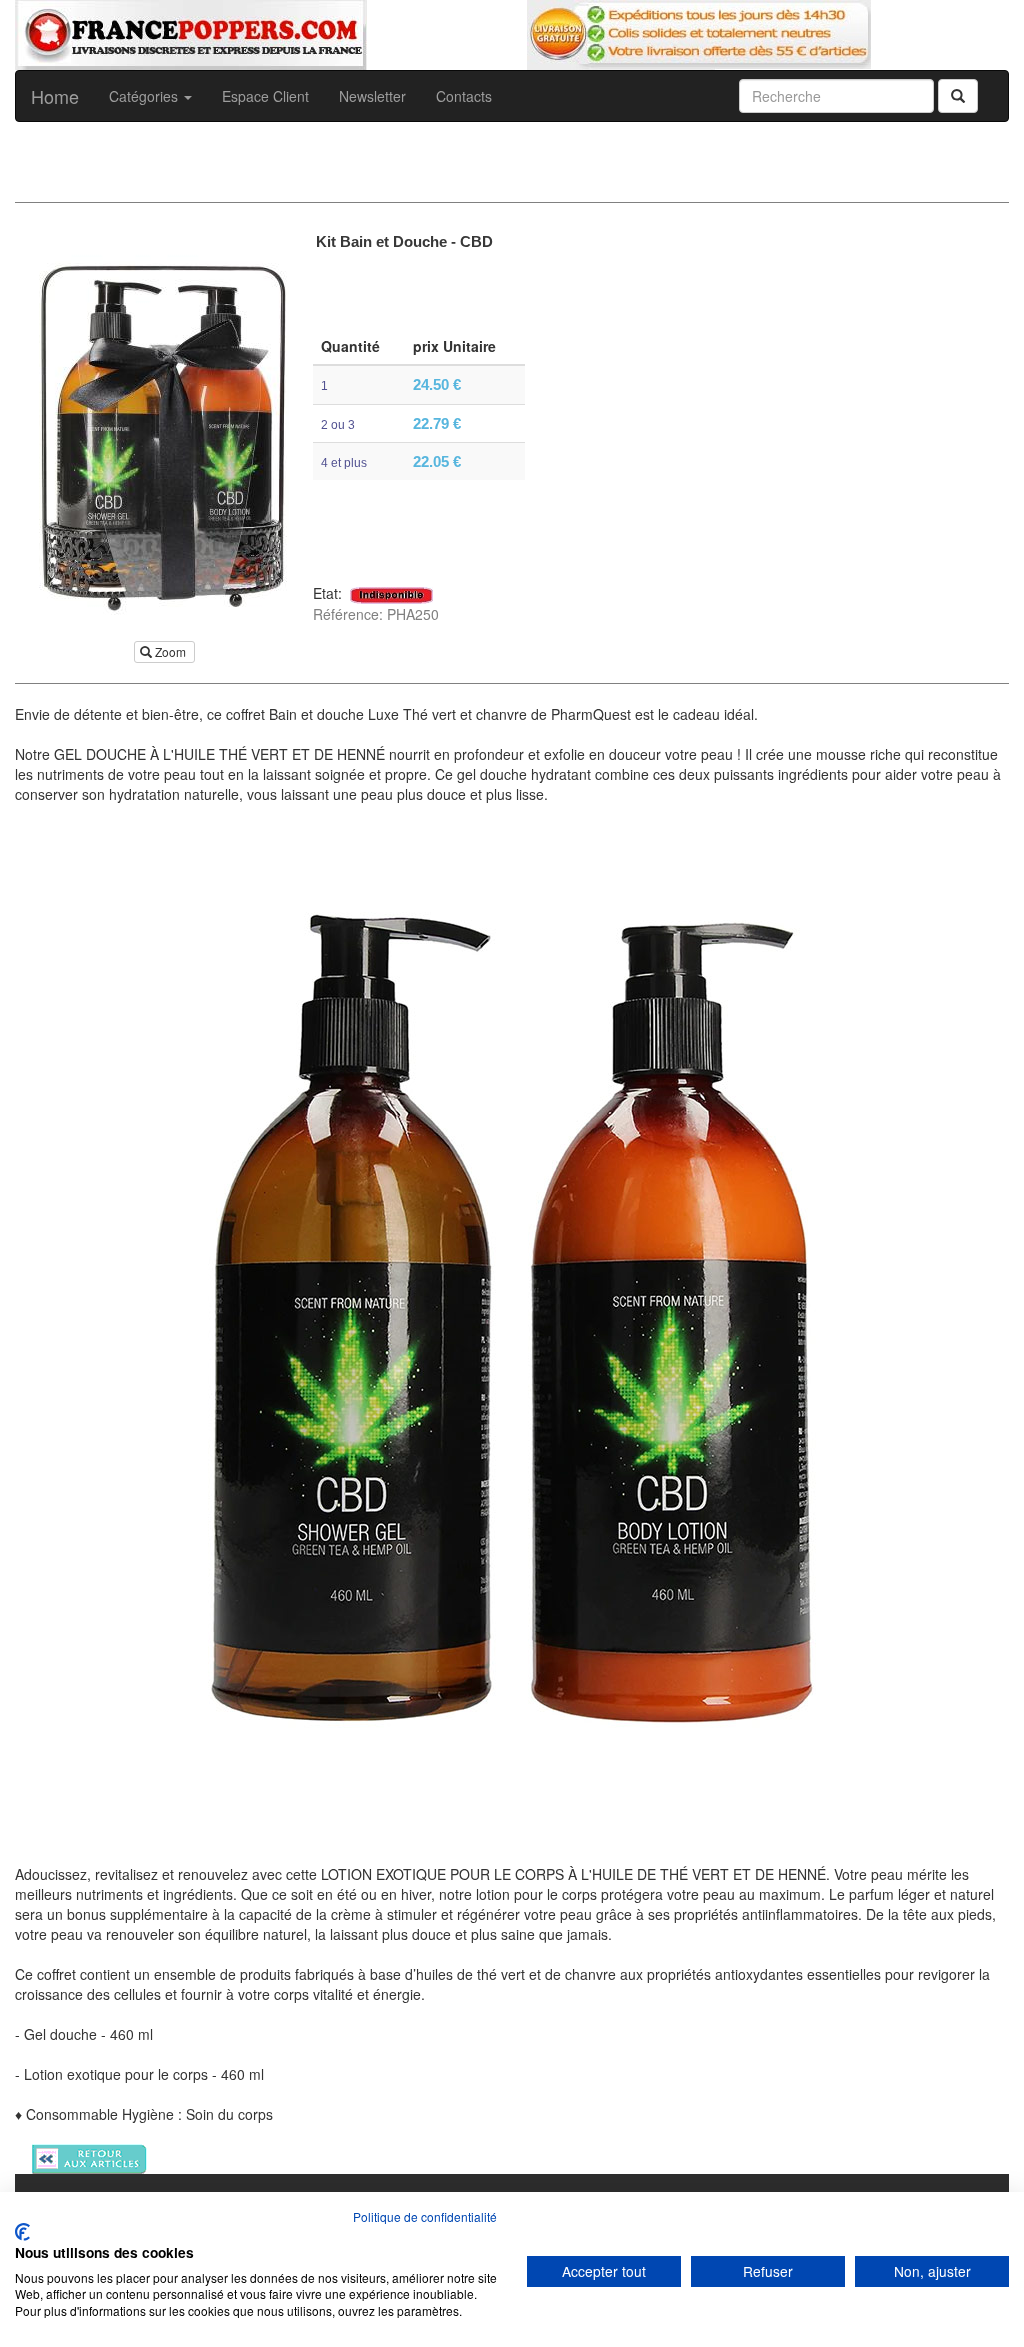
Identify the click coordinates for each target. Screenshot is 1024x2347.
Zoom (170, 651)
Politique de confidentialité (425, 2216)
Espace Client (265, 96)
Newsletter (372, 96)
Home (55, 96)
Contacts (464, 96)
